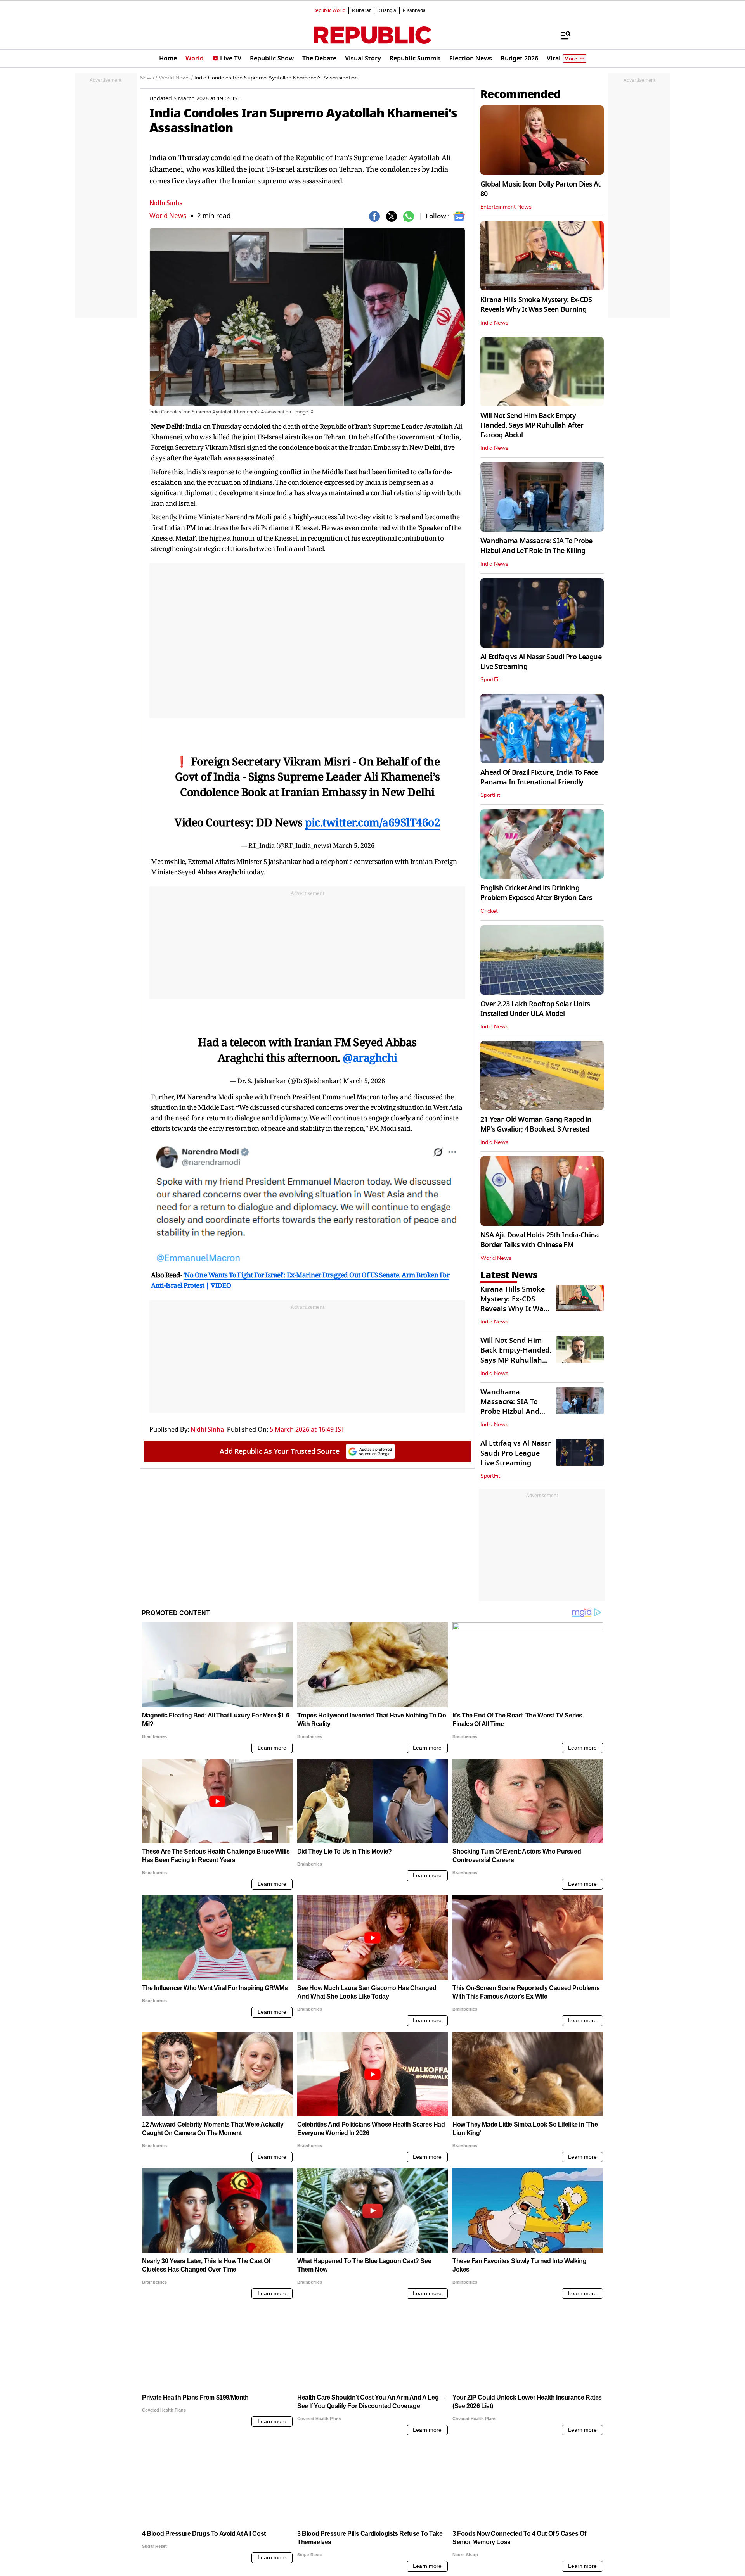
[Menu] (562, 35)
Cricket (489, 911)
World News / (176, 78)
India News (494, 323)
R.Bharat (361, 10)
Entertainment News (506, 207)
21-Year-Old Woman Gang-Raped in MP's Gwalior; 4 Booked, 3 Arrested (536, 1124)
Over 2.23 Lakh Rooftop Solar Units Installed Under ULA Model (535, 1009)
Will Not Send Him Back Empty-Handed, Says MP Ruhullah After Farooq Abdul (532, 425)
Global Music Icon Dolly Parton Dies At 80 (541, 189)
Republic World (329, 10)
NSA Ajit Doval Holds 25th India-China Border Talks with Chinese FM (540, 1240)
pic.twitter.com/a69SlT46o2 (372, 822)
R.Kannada (414, 10)
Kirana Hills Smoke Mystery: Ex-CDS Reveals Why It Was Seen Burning (536, 305)
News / (148, 78)
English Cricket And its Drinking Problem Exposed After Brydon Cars (536, 893)
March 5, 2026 (354, 845)
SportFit (490, 680)
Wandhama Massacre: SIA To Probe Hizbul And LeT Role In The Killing (536, 546)
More (571, 59)
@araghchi (370, 1057)
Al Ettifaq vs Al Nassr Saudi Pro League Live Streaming (541, 662)
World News (168, 216)
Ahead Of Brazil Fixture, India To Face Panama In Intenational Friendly (539, 777)
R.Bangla (387, 10)
